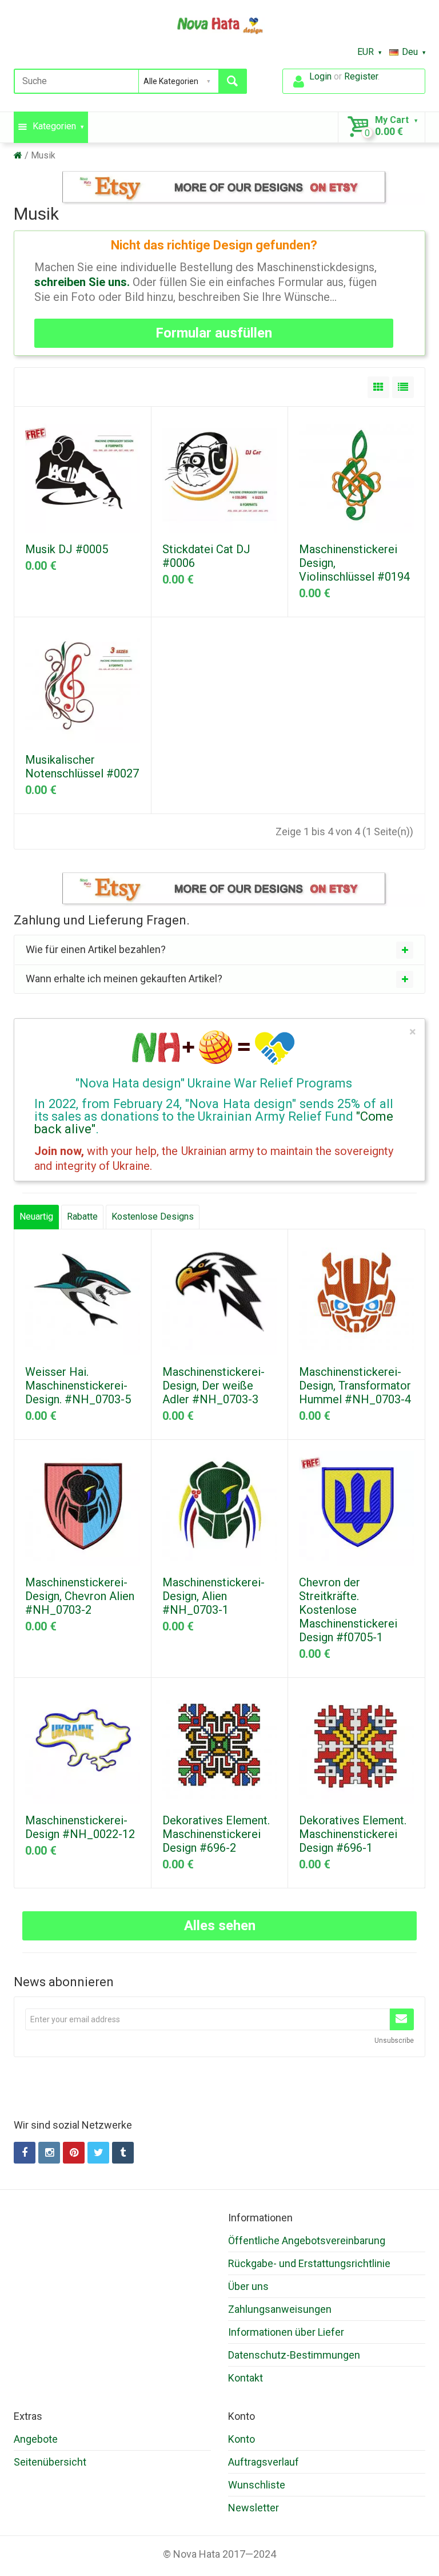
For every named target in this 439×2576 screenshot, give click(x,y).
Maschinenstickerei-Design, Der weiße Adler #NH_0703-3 (213, 1386)
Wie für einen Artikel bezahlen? (96, 949)
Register (361, 76)
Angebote (36, 2439)
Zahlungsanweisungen (280, 2309)
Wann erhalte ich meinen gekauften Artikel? (124, 979)
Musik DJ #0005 (67, 549)
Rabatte (82, 1216)
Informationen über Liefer (286, 2332)
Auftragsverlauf (264, 2462)
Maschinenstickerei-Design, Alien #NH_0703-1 (213, 1596)
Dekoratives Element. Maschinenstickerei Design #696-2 (216, 1834)
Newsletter (254, 2508)
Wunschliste (257, 2485)
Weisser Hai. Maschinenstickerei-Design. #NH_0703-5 (78, 1386)
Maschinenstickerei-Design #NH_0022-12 (80, 1827)
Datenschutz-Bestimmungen (294, 2355)
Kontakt (246, 2378)
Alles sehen (220, 1926)
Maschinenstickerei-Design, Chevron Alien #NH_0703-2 (80, 1596)
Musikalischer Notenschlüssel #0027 (82, 767)
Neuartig (36, 1216)
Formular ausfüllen (214, 333)
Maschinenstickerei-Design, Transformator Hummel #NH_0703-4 (355, 1386)
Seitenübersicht (50, 2462)
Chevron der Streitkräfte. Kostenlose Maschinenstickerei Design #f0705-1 (348, 1610)
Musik (43, 155)
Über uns (248, 2286)
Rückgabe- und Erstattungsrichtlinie (309, 2263)
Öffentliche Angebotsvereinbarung (307, 2240)
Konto (242, 2439)
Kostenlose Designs (153, 1216)
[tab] (219, 950)
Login (320, 76)
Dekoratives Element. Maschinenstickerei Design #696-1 (353, 1834)
